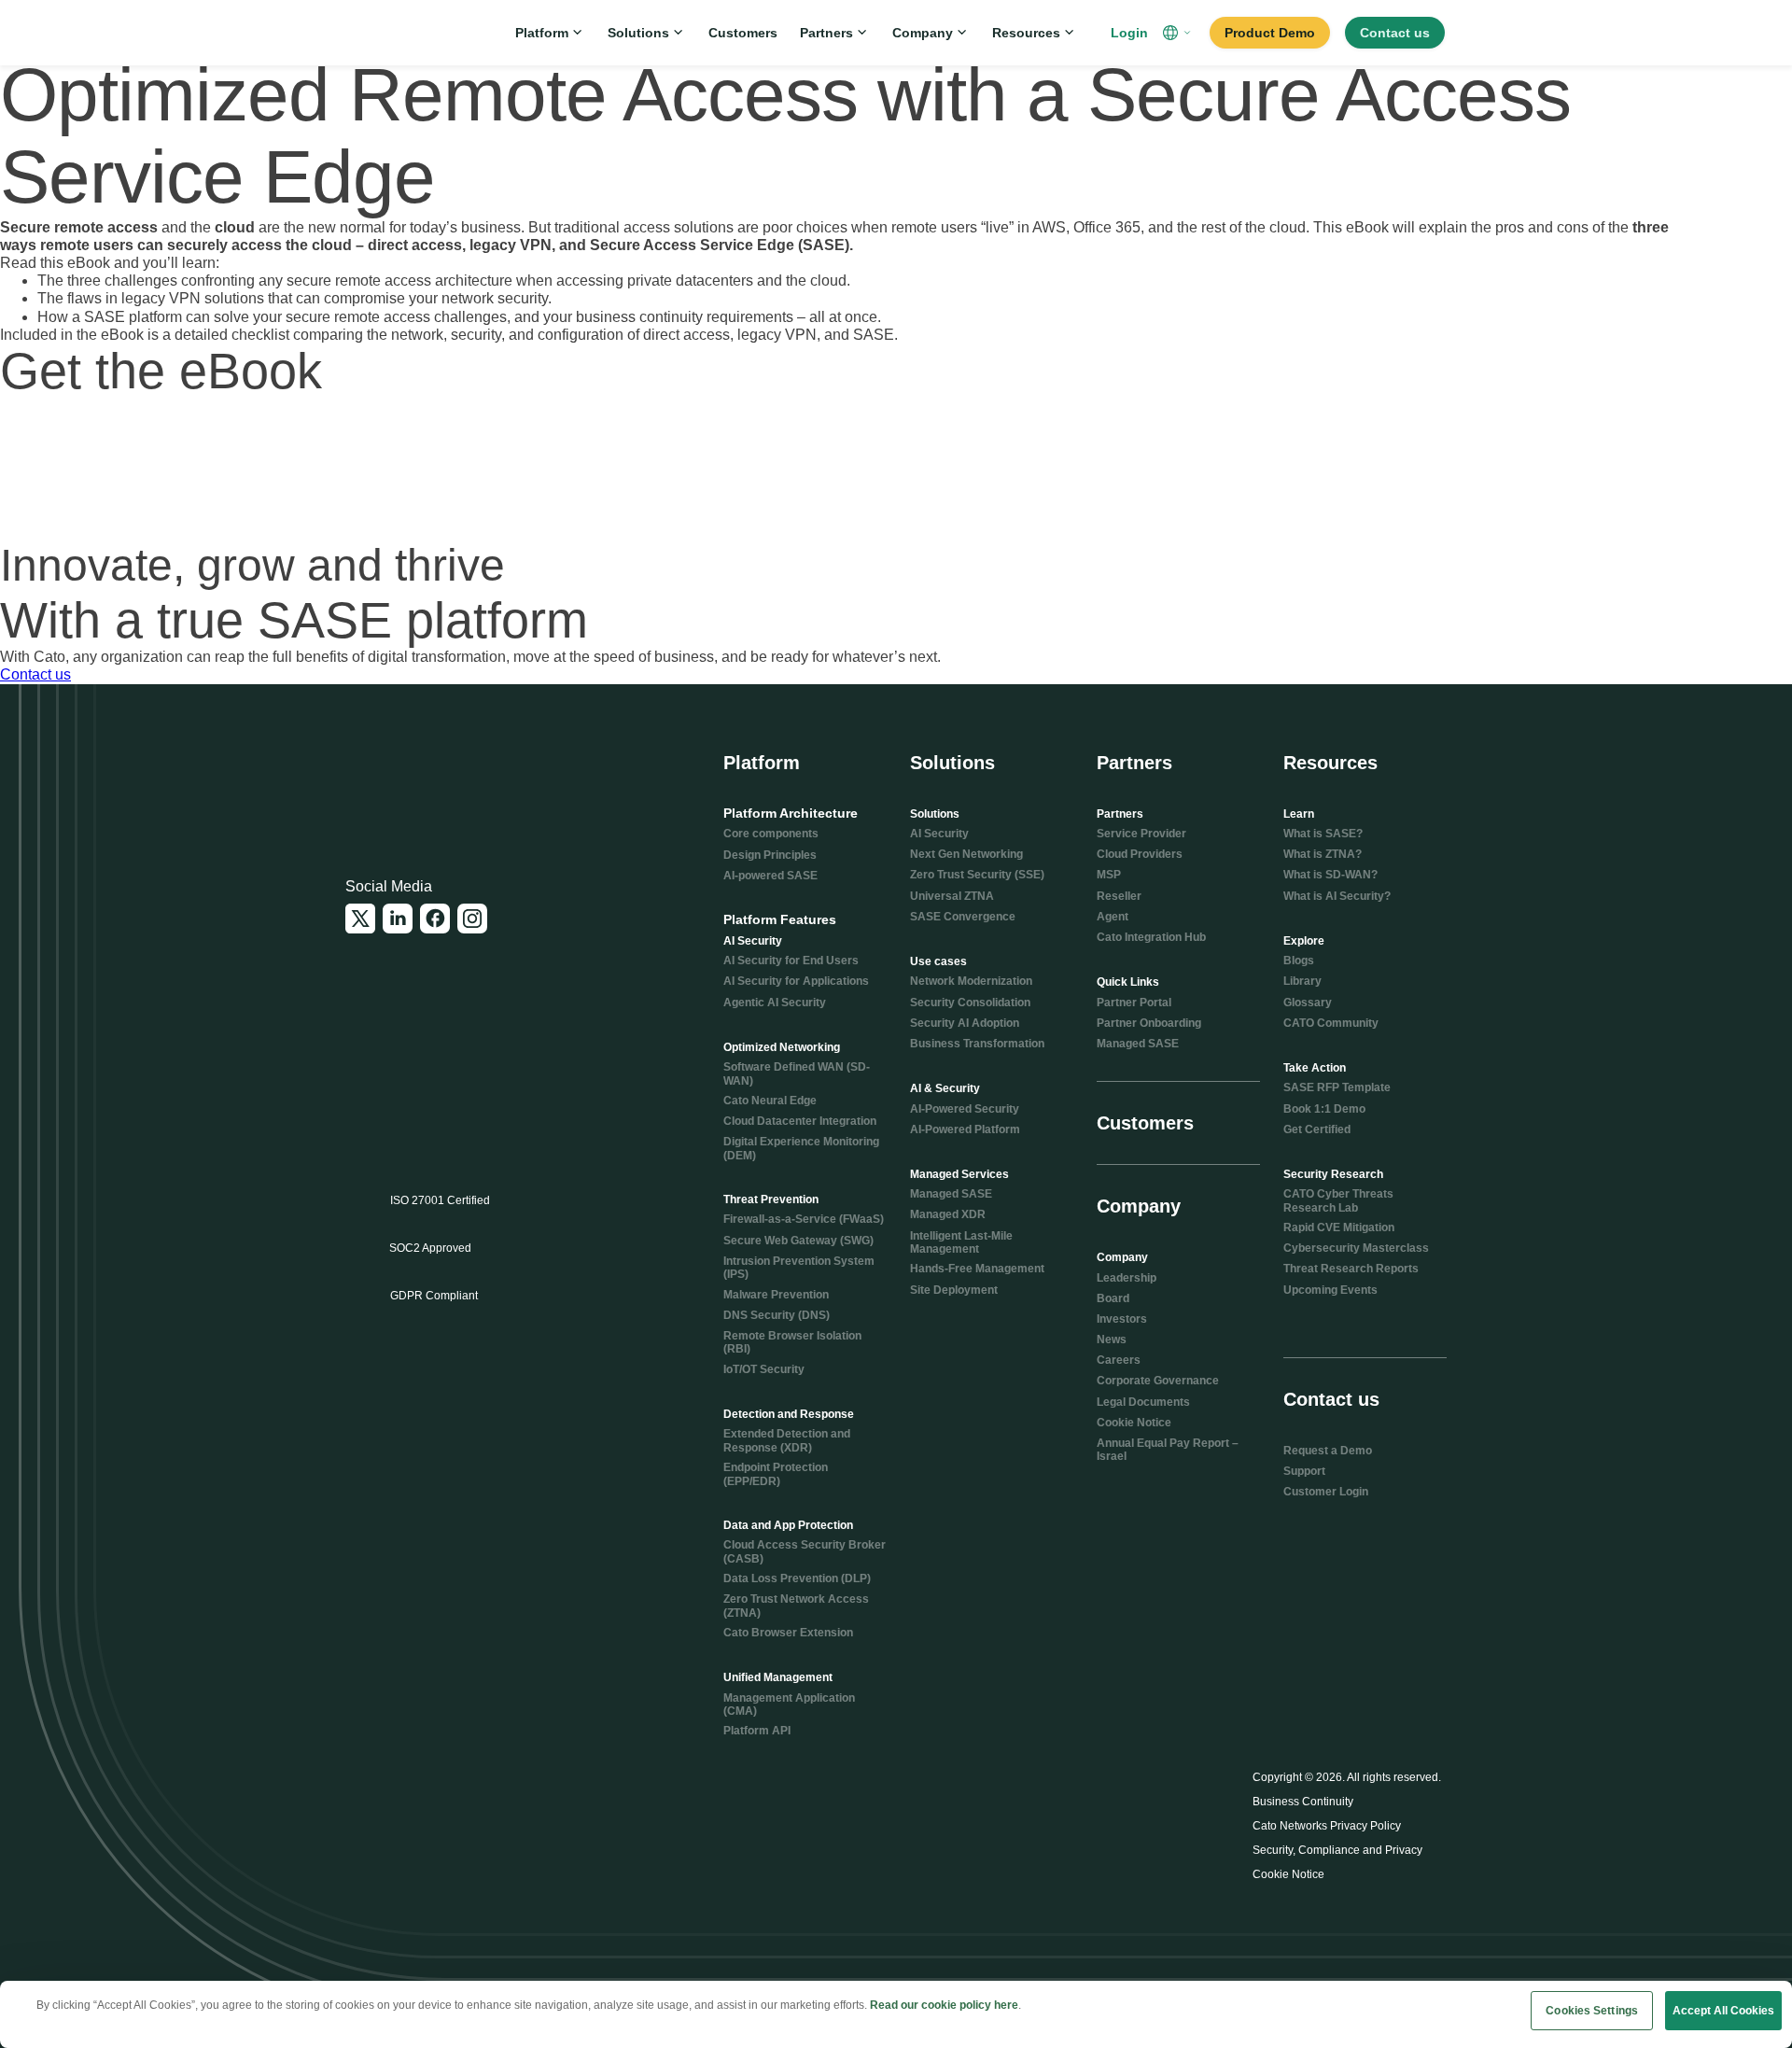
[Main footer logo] (436, 778)
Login (1129, 33)
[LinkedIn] (398, 919)
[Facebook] (435, 919)
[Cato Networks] (407, 33)
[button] (1179, 33)
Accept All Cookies (1723, 2011)
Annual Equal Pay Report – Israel (1168, 1450)
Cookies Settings (1592, 2011)
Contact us (35, 674)
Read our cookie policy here (944, 2005)
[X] (360, 919)
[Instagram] (472, 919)
